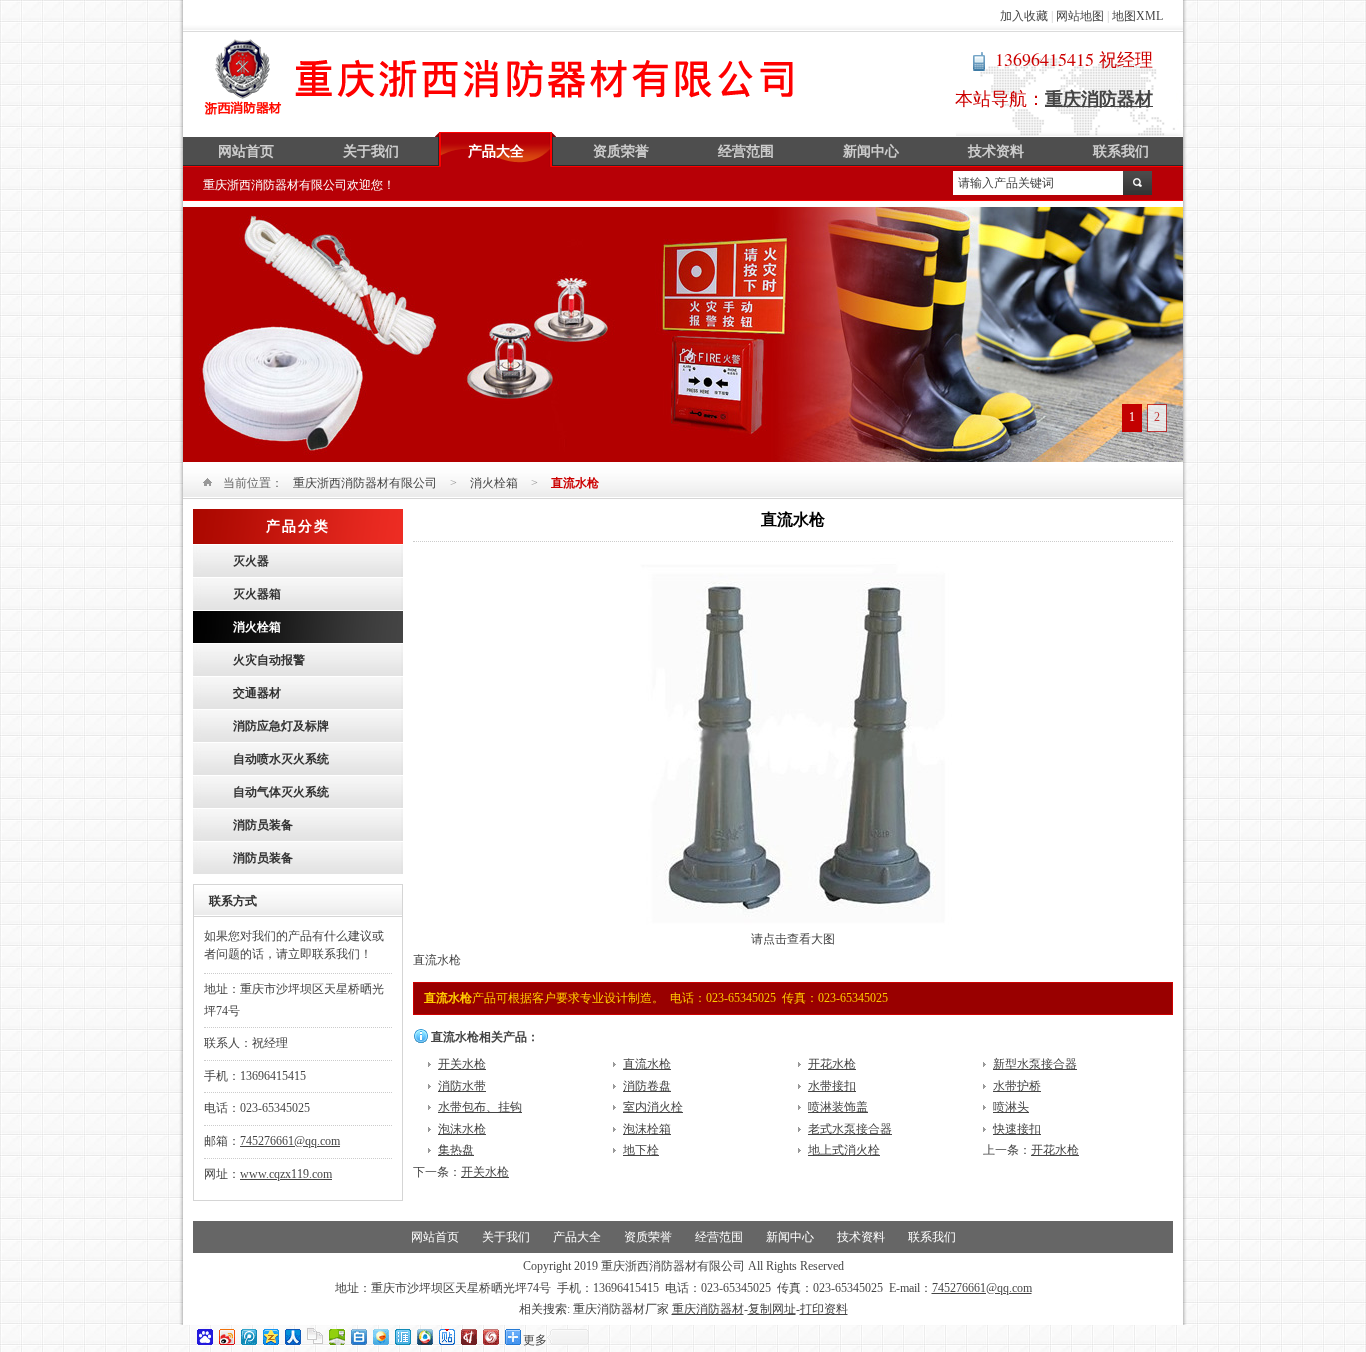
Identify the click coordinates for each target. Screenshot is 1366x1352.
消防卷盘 (647, 1086)
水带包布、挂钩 (480, 1107)
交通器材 (257, 693)
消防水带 (462, 1086)
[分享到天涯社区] (402, 1336)
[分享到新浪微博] (226, 1336)
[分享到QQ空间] (270, 1336)
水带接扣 (832, 1086)
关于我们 (371, 151)
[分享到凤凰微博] (490, 1336)
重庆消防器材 (708, 1309)
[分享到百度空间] (336, 1336)
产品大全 (496, 151)
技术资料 (996, 151)
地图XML (1137, 16)
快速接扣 (1017, 1129)
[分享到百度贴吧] (446, 1336)
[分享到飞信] (380, 1336)
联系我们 (1121, 151)
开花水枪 (832, 1064)
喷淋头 (1011, 1107)
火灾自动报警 (269, 660)
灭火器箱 (257, 594)
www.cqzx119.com (286, 1174)
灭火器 (251, 561)
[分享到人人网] (292, 1336)
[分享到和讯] (468, 1336)
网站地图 (1080, 16)
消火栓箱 (494, 483)
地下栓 (641, 1150)
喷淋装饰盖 (838, 1107)
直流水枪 (647, 1064)
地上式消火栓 (844, 1150)
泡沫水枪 (462, 1129)
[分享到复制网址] (314, 1336)
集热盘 (456, 1150)
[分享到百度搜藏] (204, 1336)
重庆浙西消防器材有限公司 (500, 77)
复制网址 (772, 1309)
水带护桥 (1017, 1086)
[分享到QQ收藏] (424, 1336)
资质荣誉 (621, 151)
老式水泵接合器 (850, 1129)
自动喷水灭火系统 (281, 759)
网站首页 (246, 151)
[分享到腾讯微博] (248, 1336)
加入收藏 (1024, 16)
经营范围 (746, 151)
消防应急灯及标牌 (281, 726)
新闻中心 (871, 151)
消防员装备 (263, 825)
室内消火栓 (653, 1107)
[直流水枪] (793, 925)
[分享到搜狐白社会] (358, 1336)
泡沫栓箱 (647, 1129)
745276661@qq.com (290, 1141)
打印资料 (824, 1309)
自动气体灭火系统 (281, 792)
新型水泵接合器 (1035, 1064)
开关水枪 (462, 1064)
